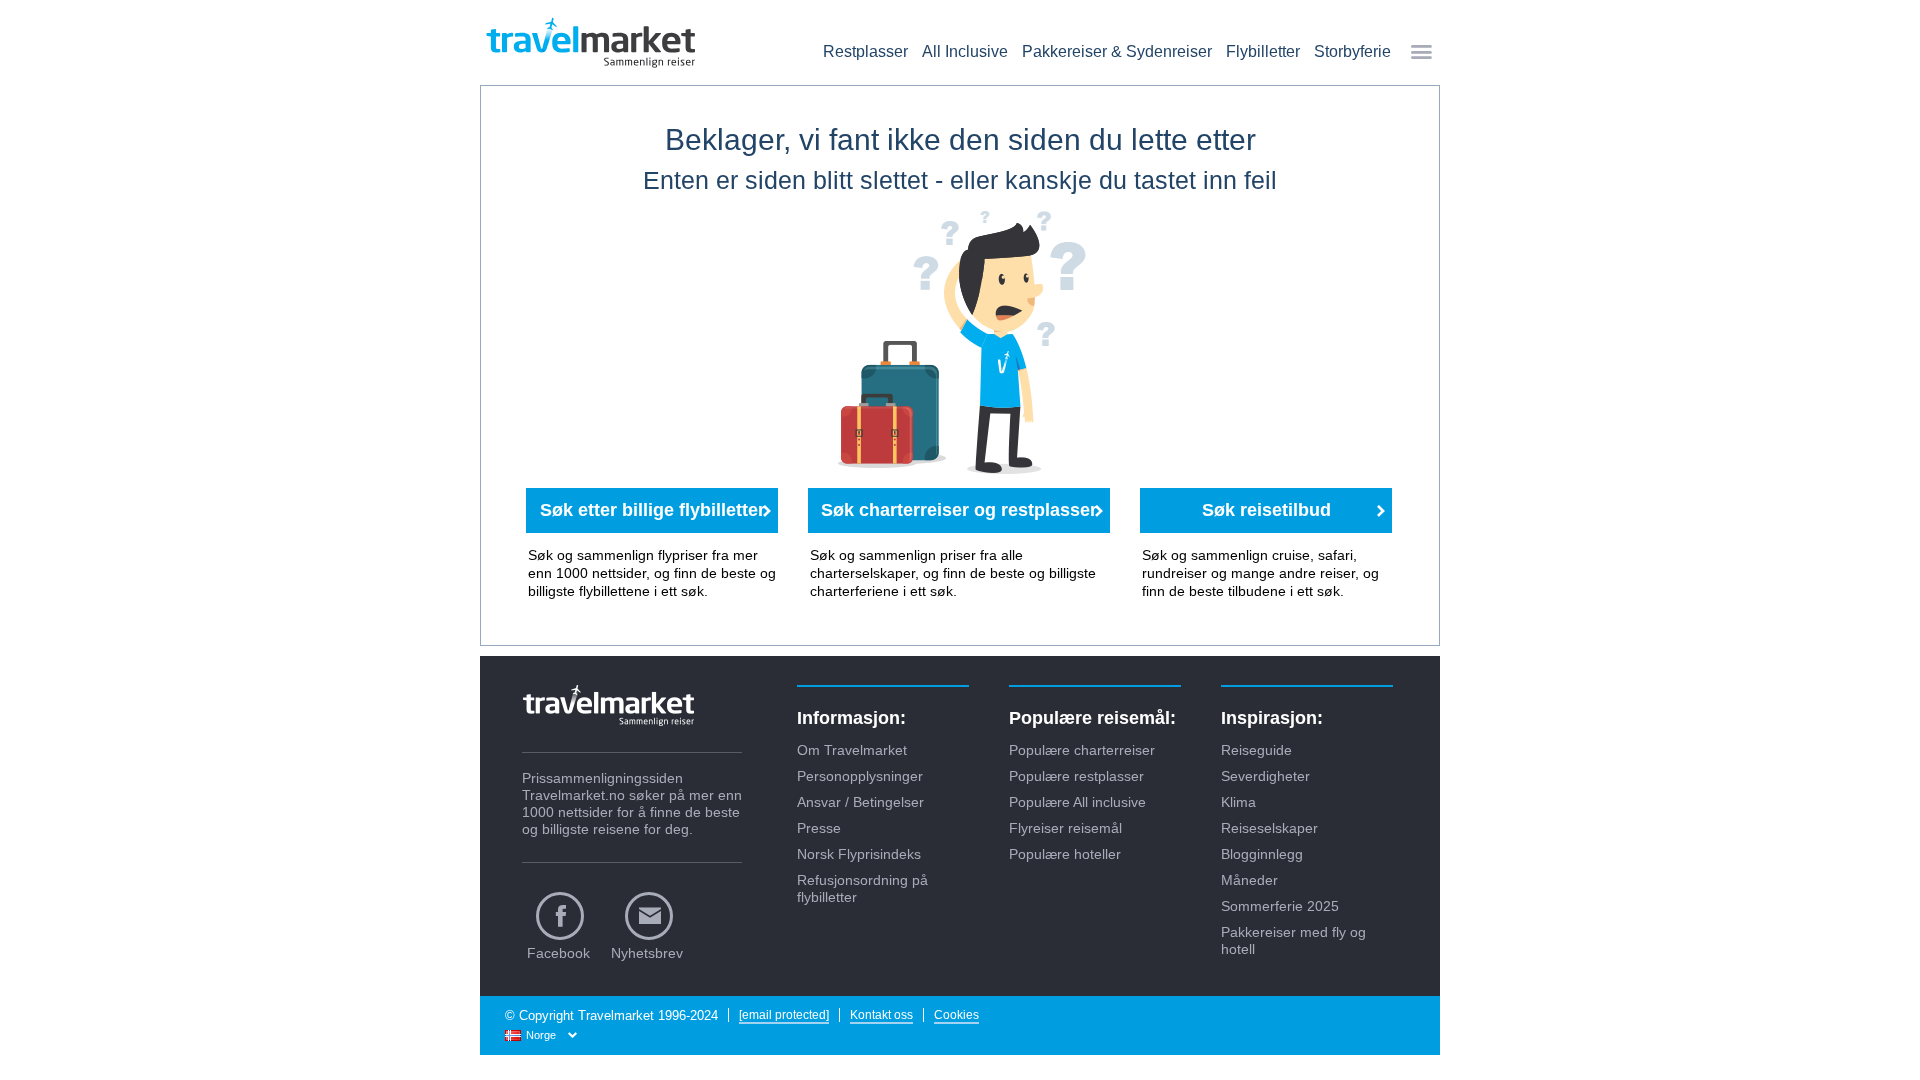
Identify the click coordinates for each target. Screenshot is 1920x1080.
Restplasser (865, 52)
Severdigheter (1265, 776)
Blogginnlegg (1262, 854)
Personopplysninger (860, 776)
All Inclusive (965, 52)
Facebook (558, 953)
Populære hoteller (1065, 854)
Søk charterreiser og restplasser (959, 510)
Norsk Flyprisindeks (859, 854)
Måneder (1249, 880)
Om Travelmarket (852, 750)
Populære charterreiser (1082, 750)
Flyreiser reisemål (1065, 828)
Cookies (956, 1015)
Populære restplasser (1076, 776)
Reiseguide (1256, 750)
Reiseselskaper (1269, 828)
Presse (819, 828)
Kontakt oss (881, 1015)
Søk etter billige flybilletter (652, 510)
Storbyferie (1352, 52)
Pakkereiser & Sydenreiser (1117, 52)
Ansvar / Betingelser (860, 802)
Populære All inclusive (1077, 802)
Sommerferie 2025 (1280, 906)
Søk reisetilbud (1266, 510)
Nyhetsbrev (647, 953)
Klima (1238, 802)
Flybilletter (1263, 52)
